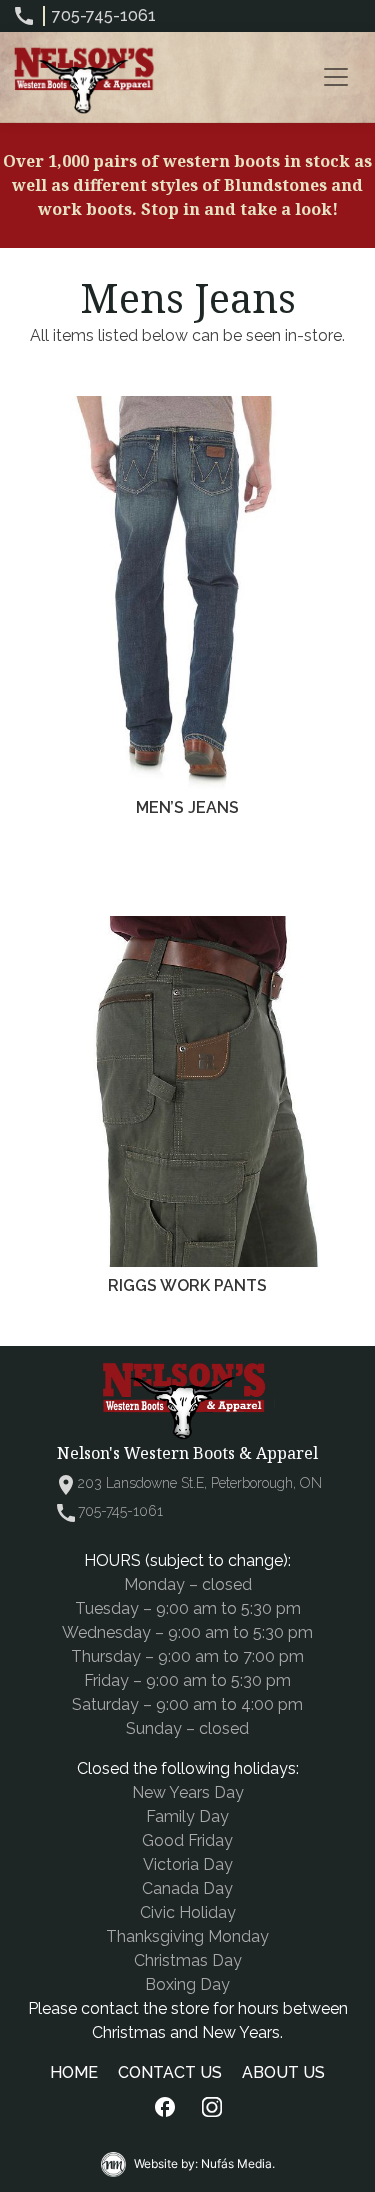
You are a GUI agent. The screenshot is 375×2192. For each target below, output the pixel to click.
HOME (74, 2072)
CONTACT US (170, 2072)
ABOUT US (283, 2072)
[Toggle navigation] (336, 77)
